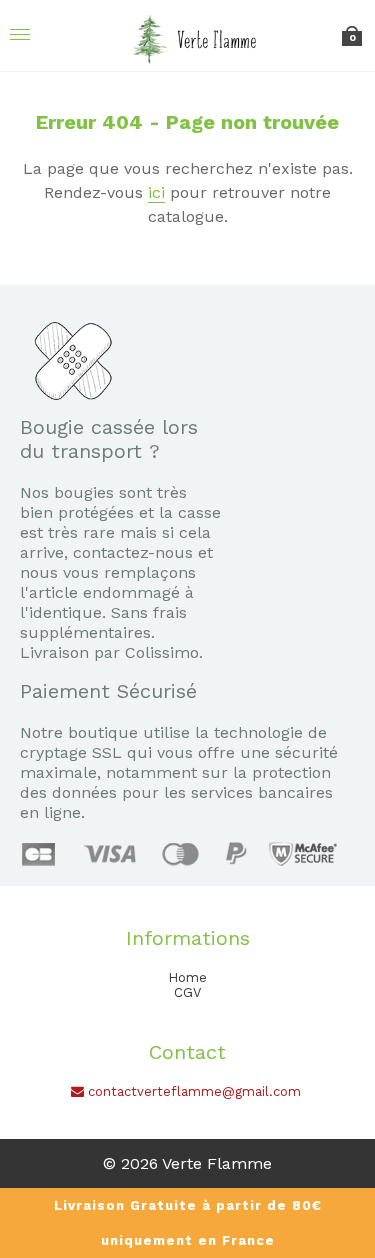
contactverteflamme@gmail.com (192, 1091)
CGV (187, 992)
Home (187, 977)
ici (156, 192)
